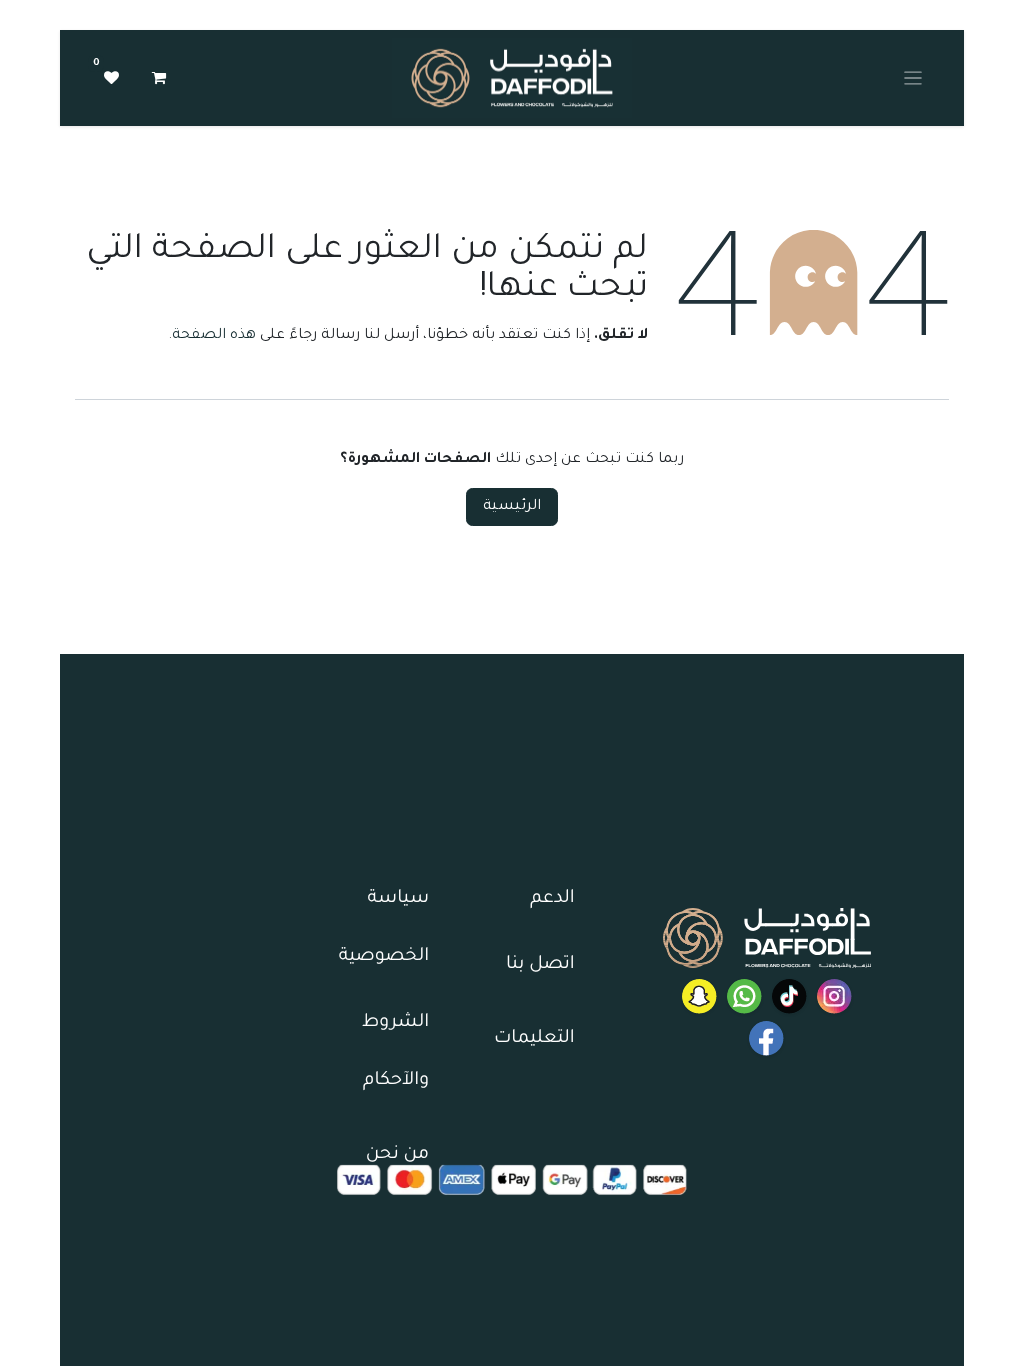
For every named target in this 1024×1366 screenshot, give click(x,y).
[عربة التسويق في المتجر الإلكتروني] (159, 78)
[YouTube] (766, 1038)
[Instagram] (834, 996)
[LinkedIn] (789, 996)
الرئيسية (512, 507)
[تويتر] (699, 996)
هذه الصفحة (214, 336)
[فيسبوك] (744, 996)
